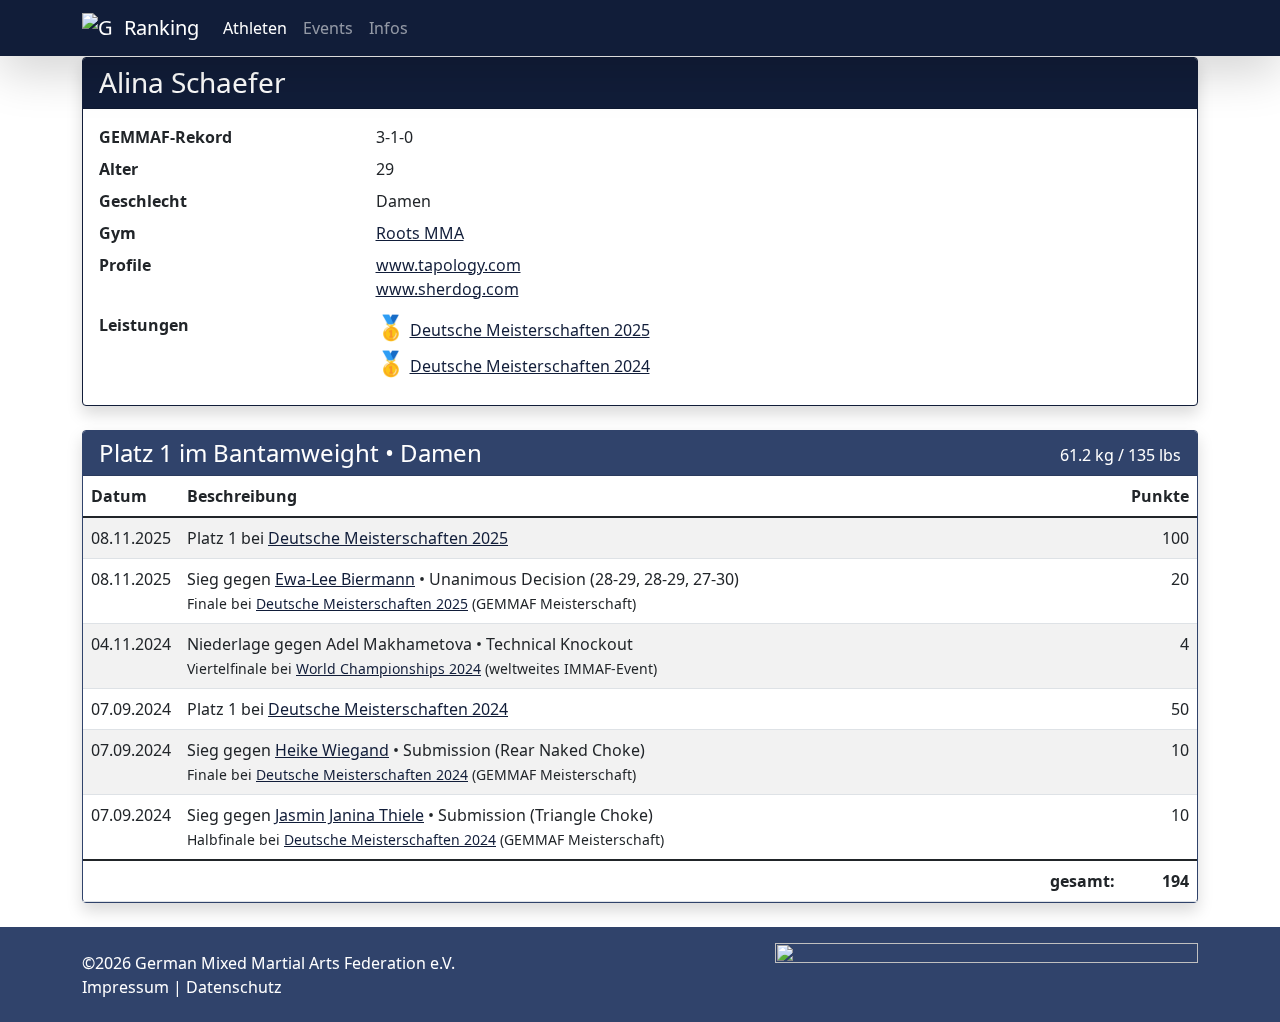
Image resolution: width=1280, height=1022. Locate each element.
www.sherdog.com (447, 289)
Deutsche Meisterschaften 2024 (530, 366)
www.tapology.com (448, 265)
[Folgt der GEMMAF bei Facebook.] (1174, 28)
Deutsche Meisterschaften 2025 (530, 330)
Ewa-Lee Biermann (345, 579)
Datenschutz (234, 987)
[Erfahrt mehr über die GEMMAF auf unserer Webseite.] (1190, 28)
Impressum (127, 987)
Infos (388, 28)
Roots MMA (420, 233)
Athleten (255, 28)
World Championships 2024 (388, 668)
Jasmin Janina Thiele (349, 815)
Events (328, 28)
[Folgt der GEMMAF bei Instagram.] (1158, 28)
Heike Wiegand (332, 750)
